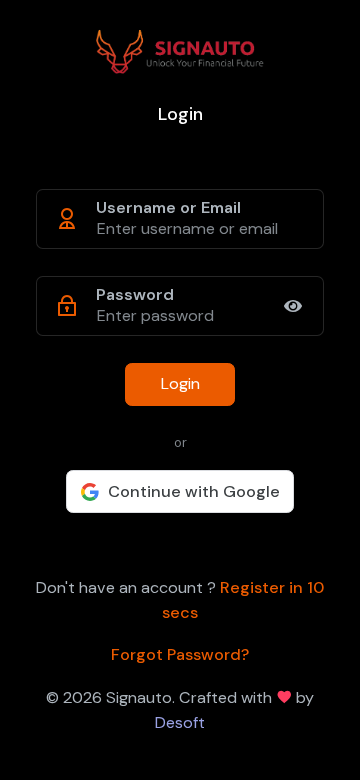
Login (180, 383)
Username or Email (168, 207)
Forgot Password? (180, 654)
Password (135, 294)
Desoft (180, 722)
